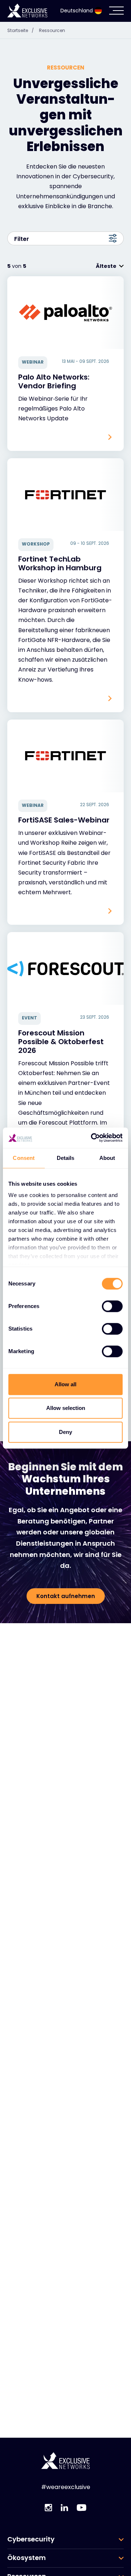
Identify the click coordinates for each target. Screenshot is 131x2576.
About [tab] (107, 1158)
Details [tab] (66, 1158)
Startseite (21, 30)
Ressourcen (52, 30)
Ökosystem (27, 2558)
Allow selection (66, 1408)
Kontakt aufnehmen (66, 1596)
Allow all (65, 1384)
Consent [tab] (24, 1158)
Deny (65, 1432)
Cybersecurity (31, 2539)
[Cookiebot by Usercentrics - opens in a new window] (92, 1138)
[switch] (112, 1306)
